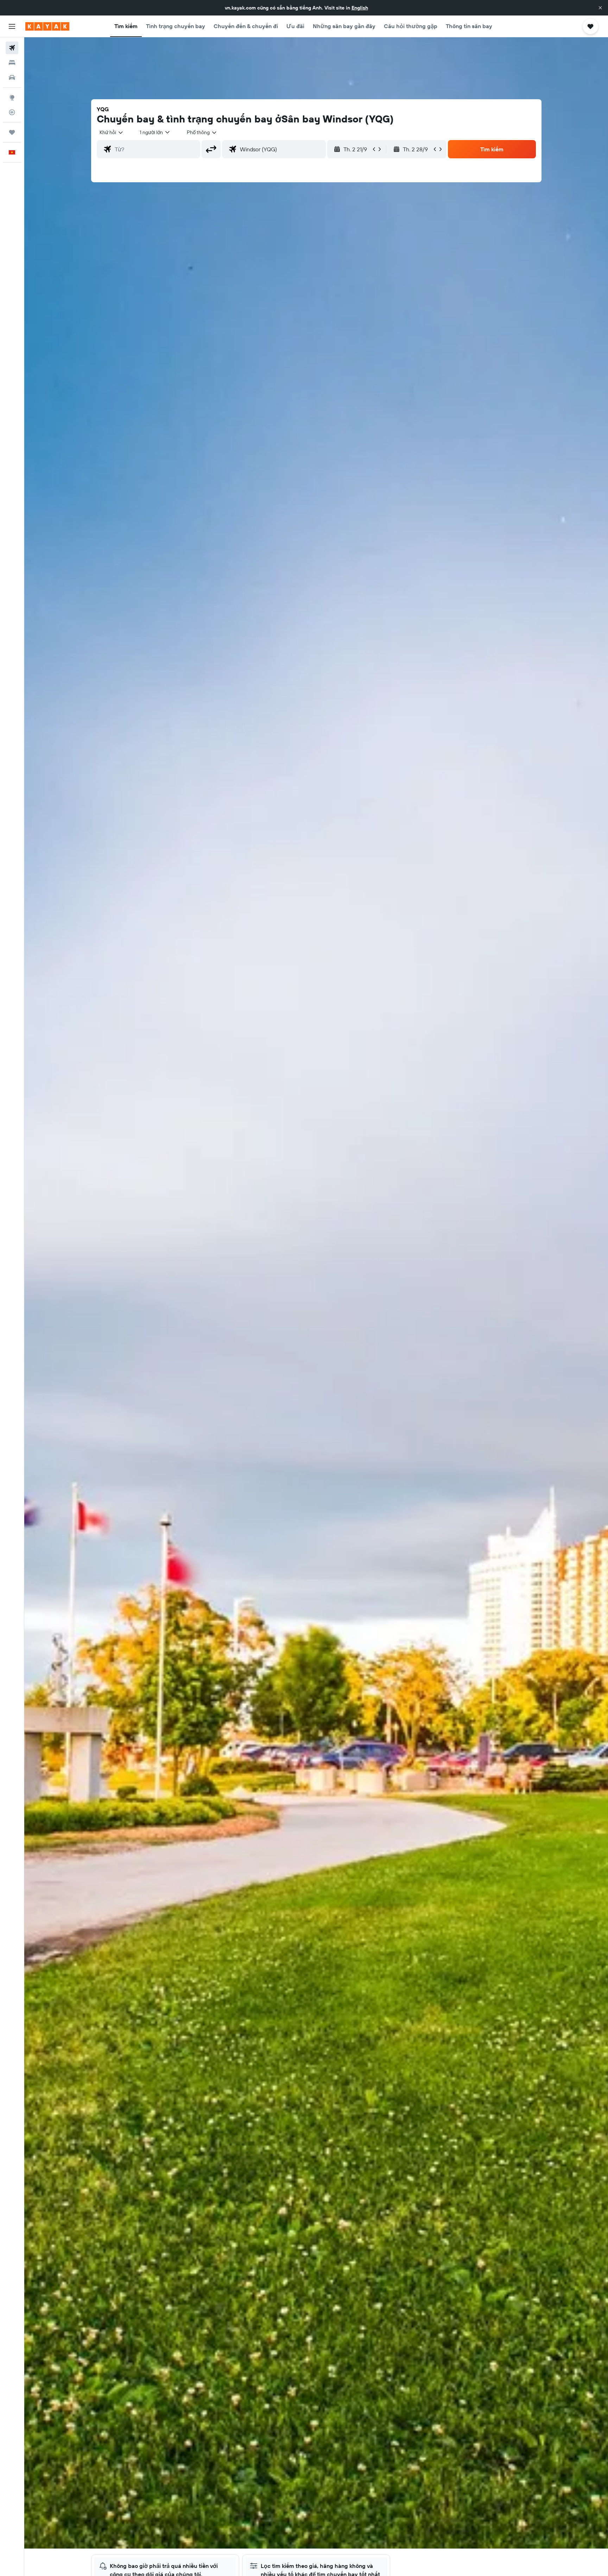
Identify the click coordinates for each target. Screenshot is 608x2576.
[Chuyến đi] (12, 132)
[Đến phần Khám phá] (12, 97)
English (360, 8)
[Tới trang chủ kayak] (47, 26)
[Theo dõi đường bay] (12, 112)
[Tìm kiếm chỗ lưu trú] (12, 63)
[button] (600, 8)
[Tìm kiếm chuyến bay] (12, 48)
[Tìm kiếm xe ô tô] (12, 77)
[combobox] (112, 132)
